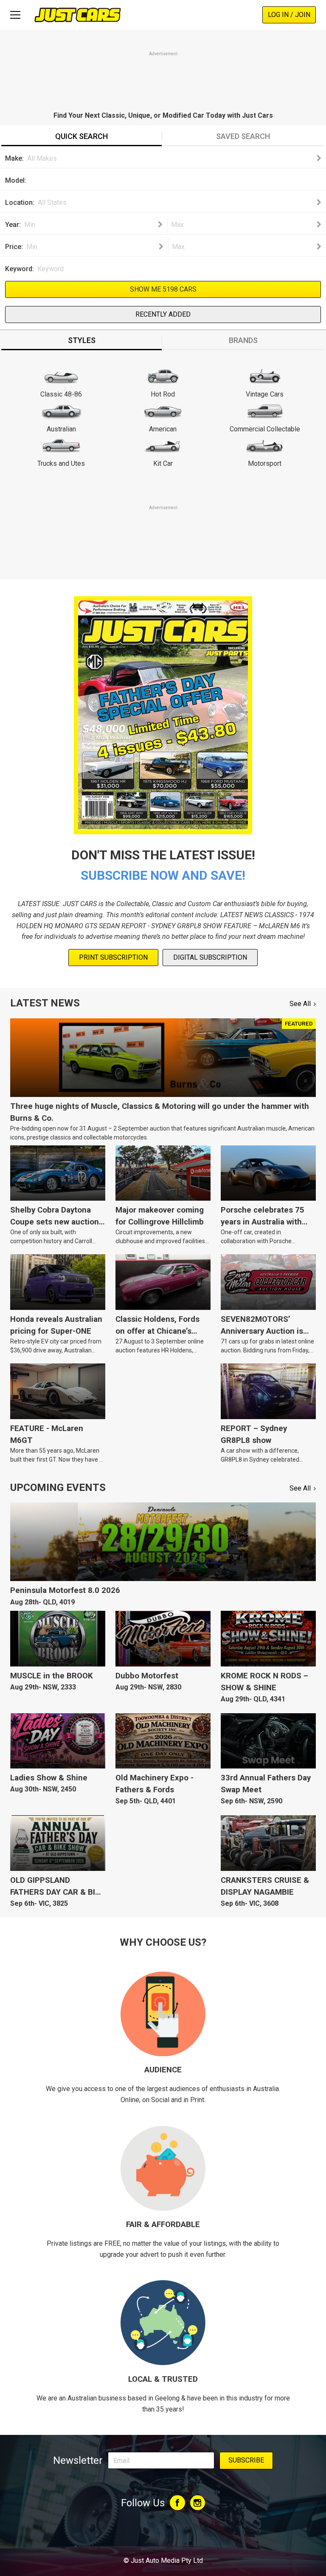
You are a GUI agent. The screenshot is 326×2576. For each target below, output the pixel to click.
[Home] (77, 15)
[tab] (81, 137)
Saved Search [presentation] (243, 136)
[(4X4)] (174, 175)
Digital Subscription (210, 957)
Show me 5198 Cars (163, 289)
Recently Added (163, 314)
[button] (172, 159)
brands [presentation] (243, 340)
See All (300, 1004)
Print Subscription (113, 957)
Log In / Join (289, 15)
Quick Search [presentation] (81, 136)
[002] (174, 183)
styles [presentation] (82, 340)
